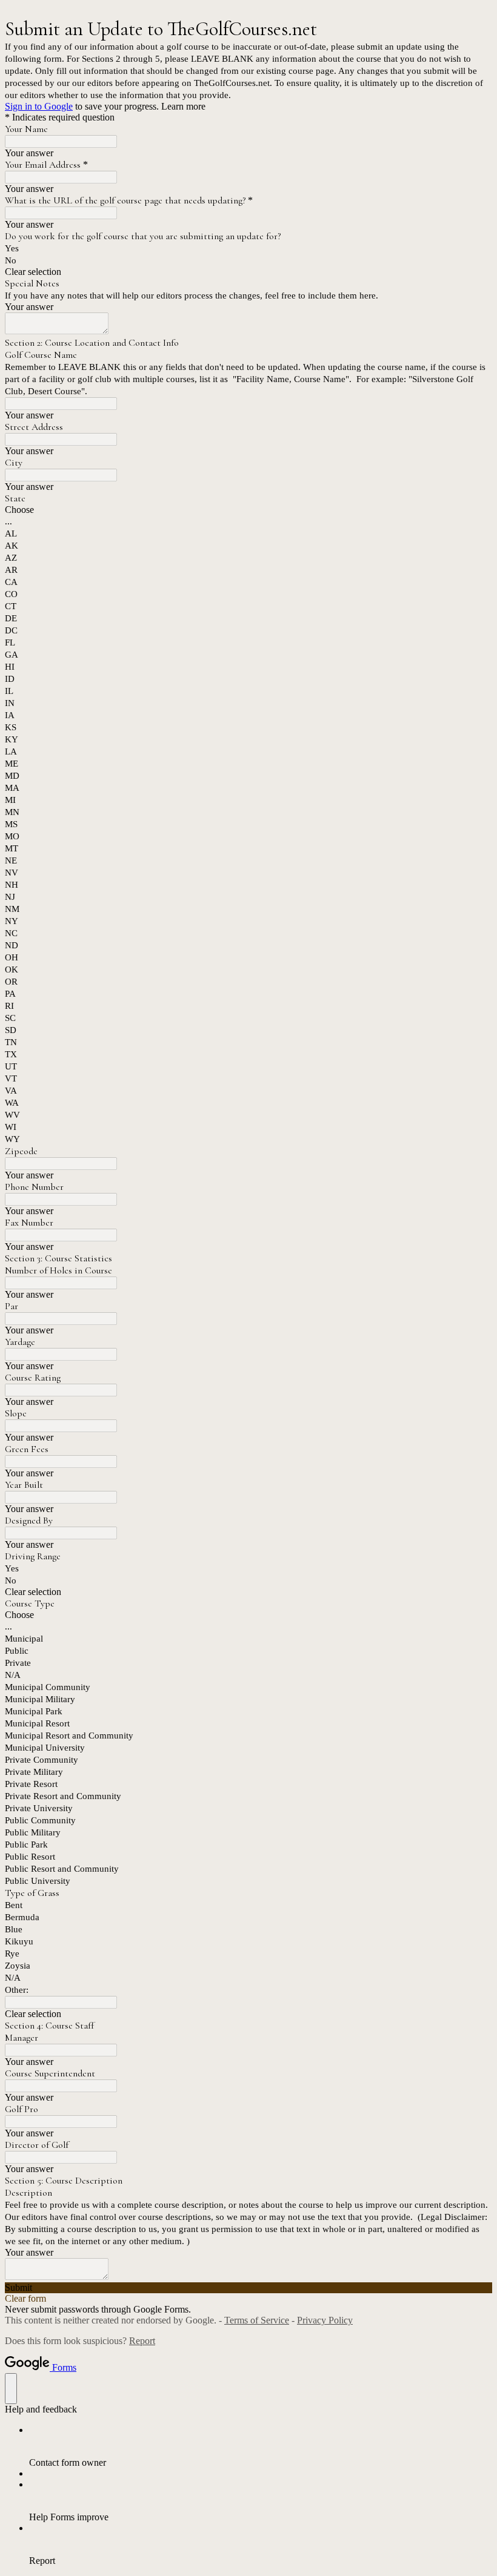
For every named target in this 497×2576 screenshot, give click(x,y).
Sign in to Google (39, 106)
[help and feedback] (11, 2389)
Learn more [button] (183, 106)
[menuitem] (261, 2446)
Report (142, 2341)
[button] (248, 272)
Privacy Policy (325, 2320)
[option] (248, 510)
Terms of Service (257, 2320)
